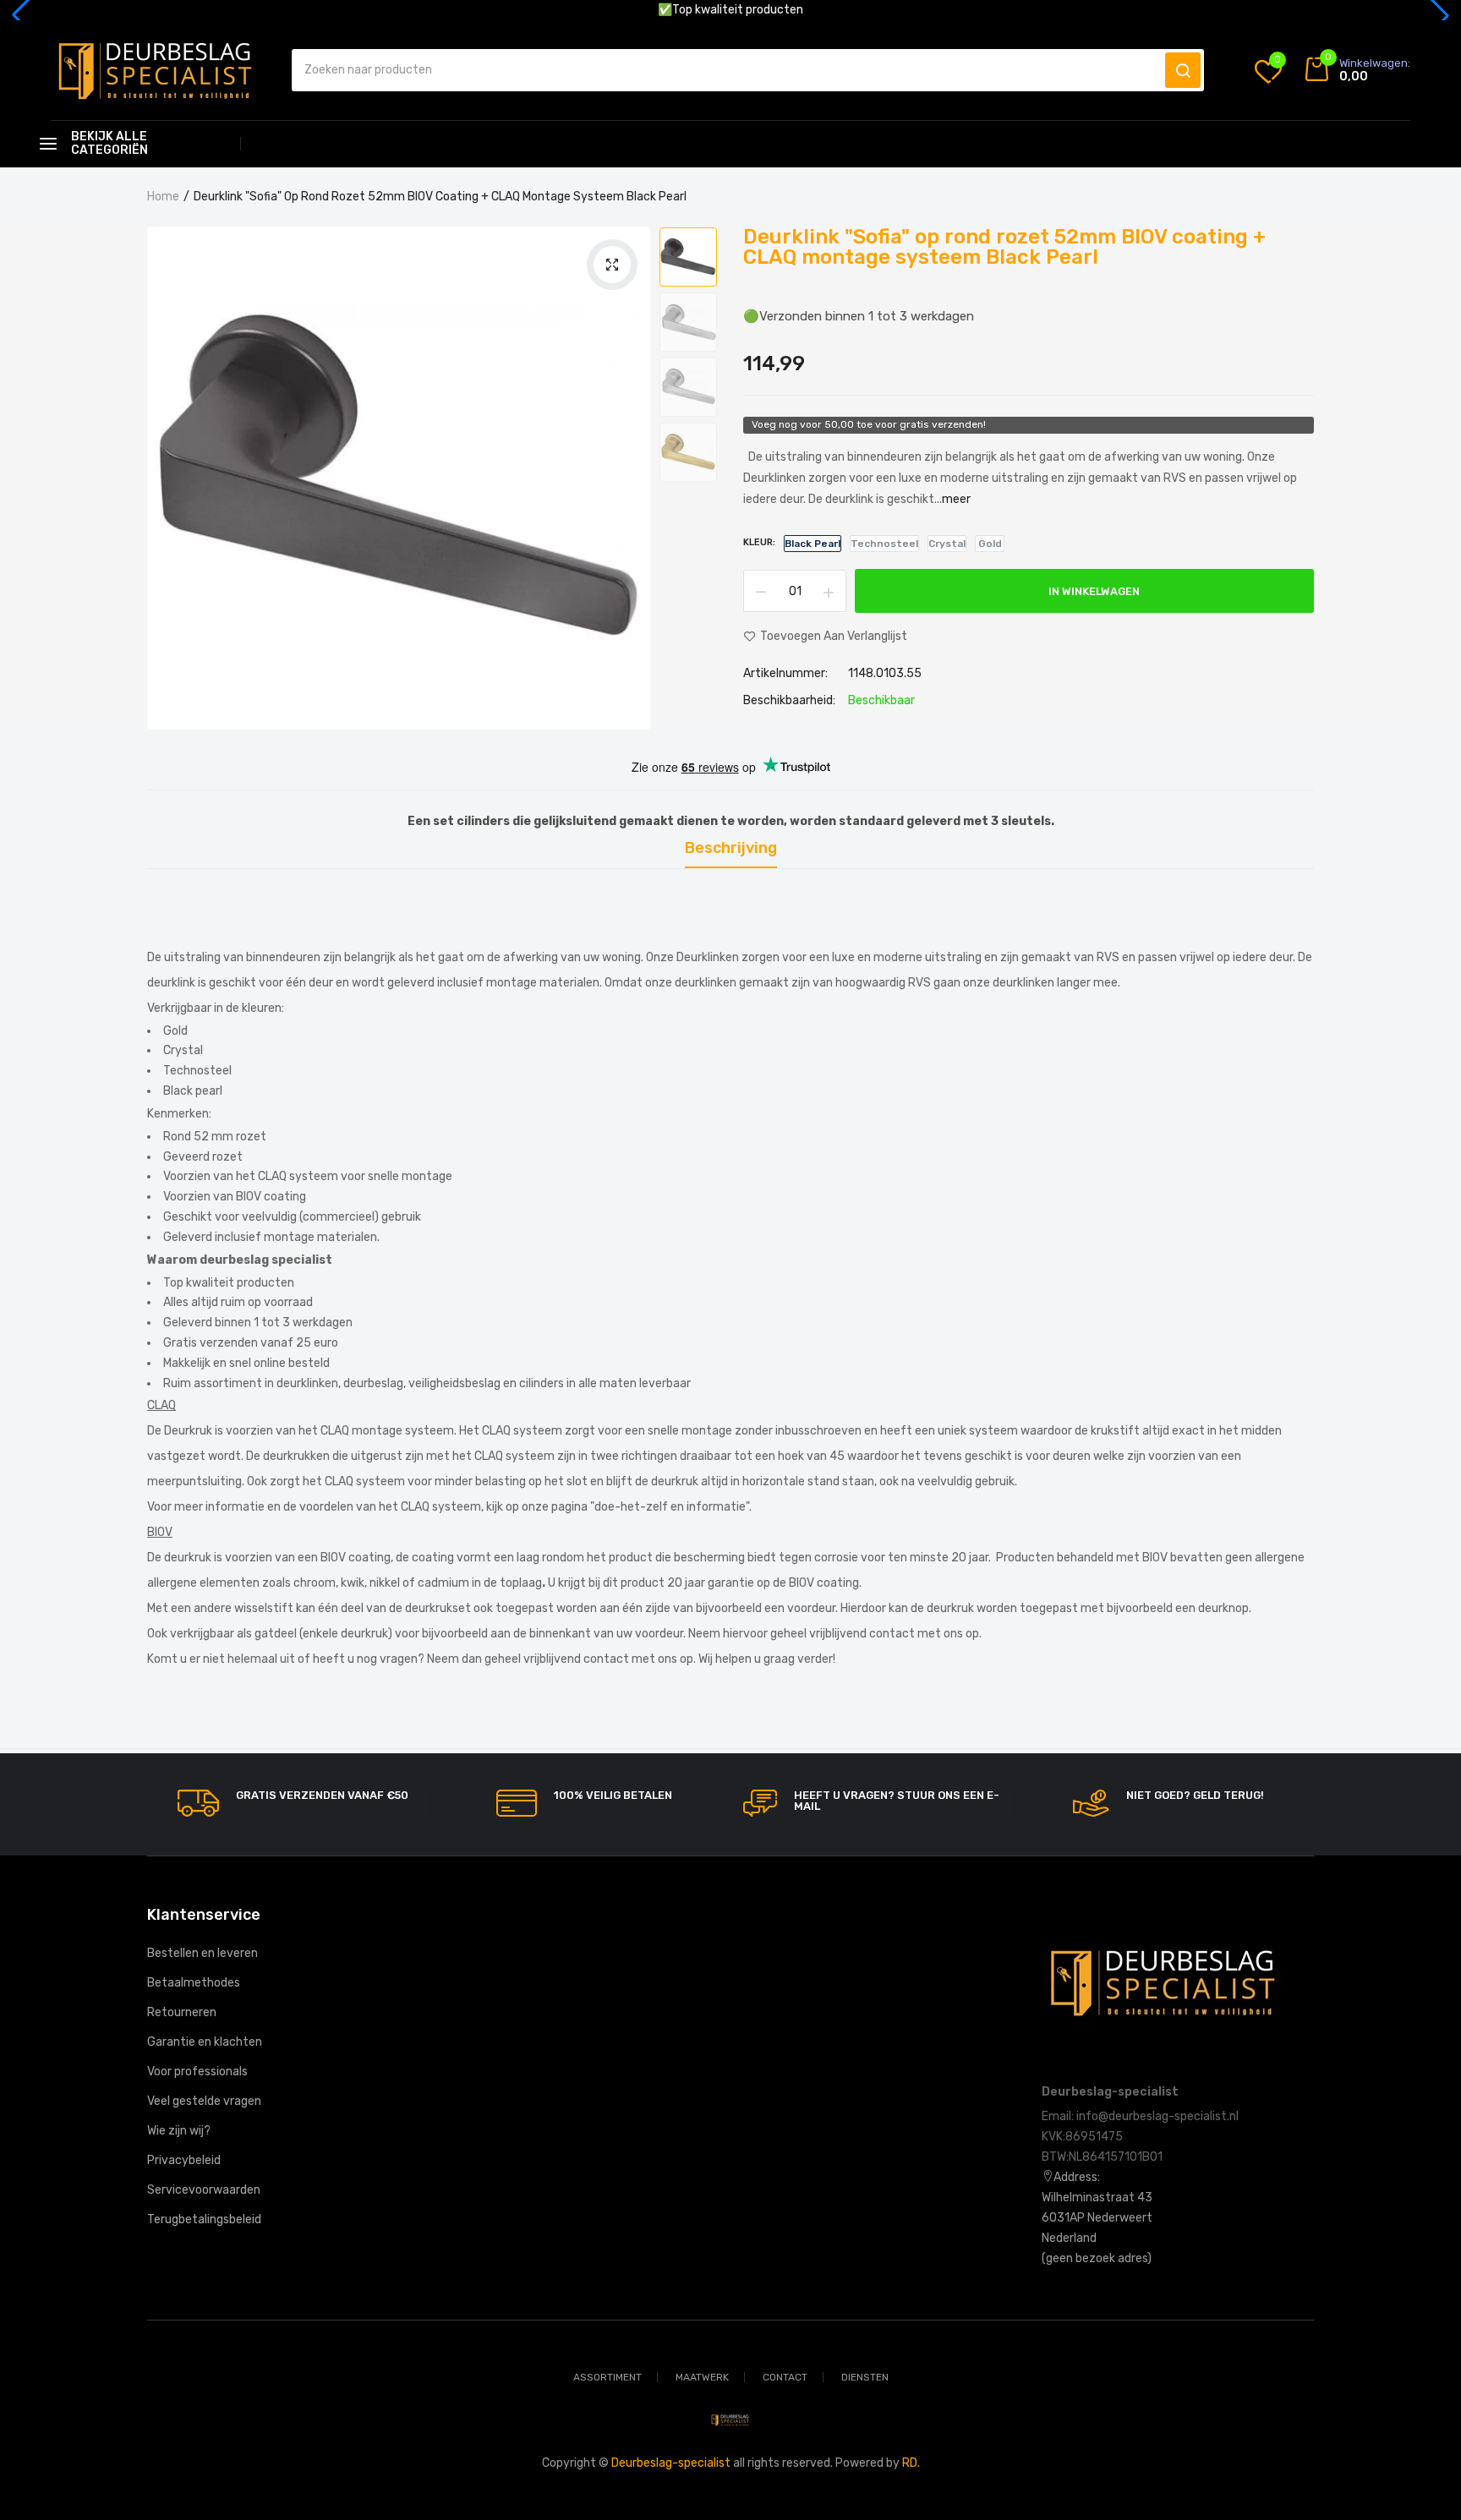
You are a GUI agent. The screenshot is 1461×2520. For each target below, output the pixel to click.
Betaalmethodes (194, 1983)
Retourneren (182, 2012)
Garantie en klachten (205, 2042)
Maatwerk (702, 2377)
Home (163, 197)
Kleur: (759, 542)
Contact (785, 2377)
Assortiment (607, 2377)
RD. (911, 2463)
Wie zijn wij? (179, 2131)
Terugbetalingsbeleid (204, 2219)
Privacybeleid (184, 2160)
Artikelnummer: (785, 674)
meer (956, 499)
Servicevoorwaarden (204, 2190)
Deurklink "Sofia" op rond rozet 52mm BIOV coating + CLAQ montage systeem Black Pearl (1004, 247)
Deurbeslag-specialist (671, 2463)
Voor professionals (197, 2072)
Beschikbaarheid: (789, 701)
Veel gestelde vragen (204, 2101)
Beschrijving (731, 849)
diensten (865, 2377)
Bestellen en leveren (202, 1953)
